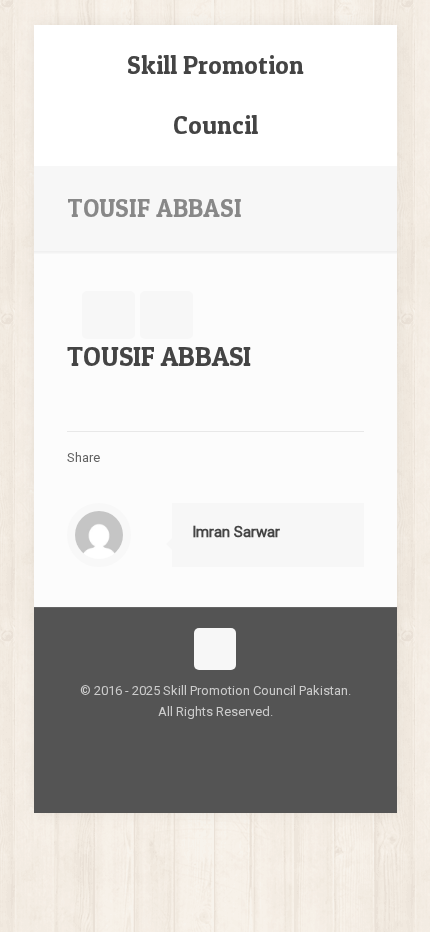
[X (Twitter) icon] (225, 742)
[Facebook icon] (204, 742)
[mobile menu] (370, 65)
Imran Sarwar (236, 532)
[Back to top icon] (215, 649)
